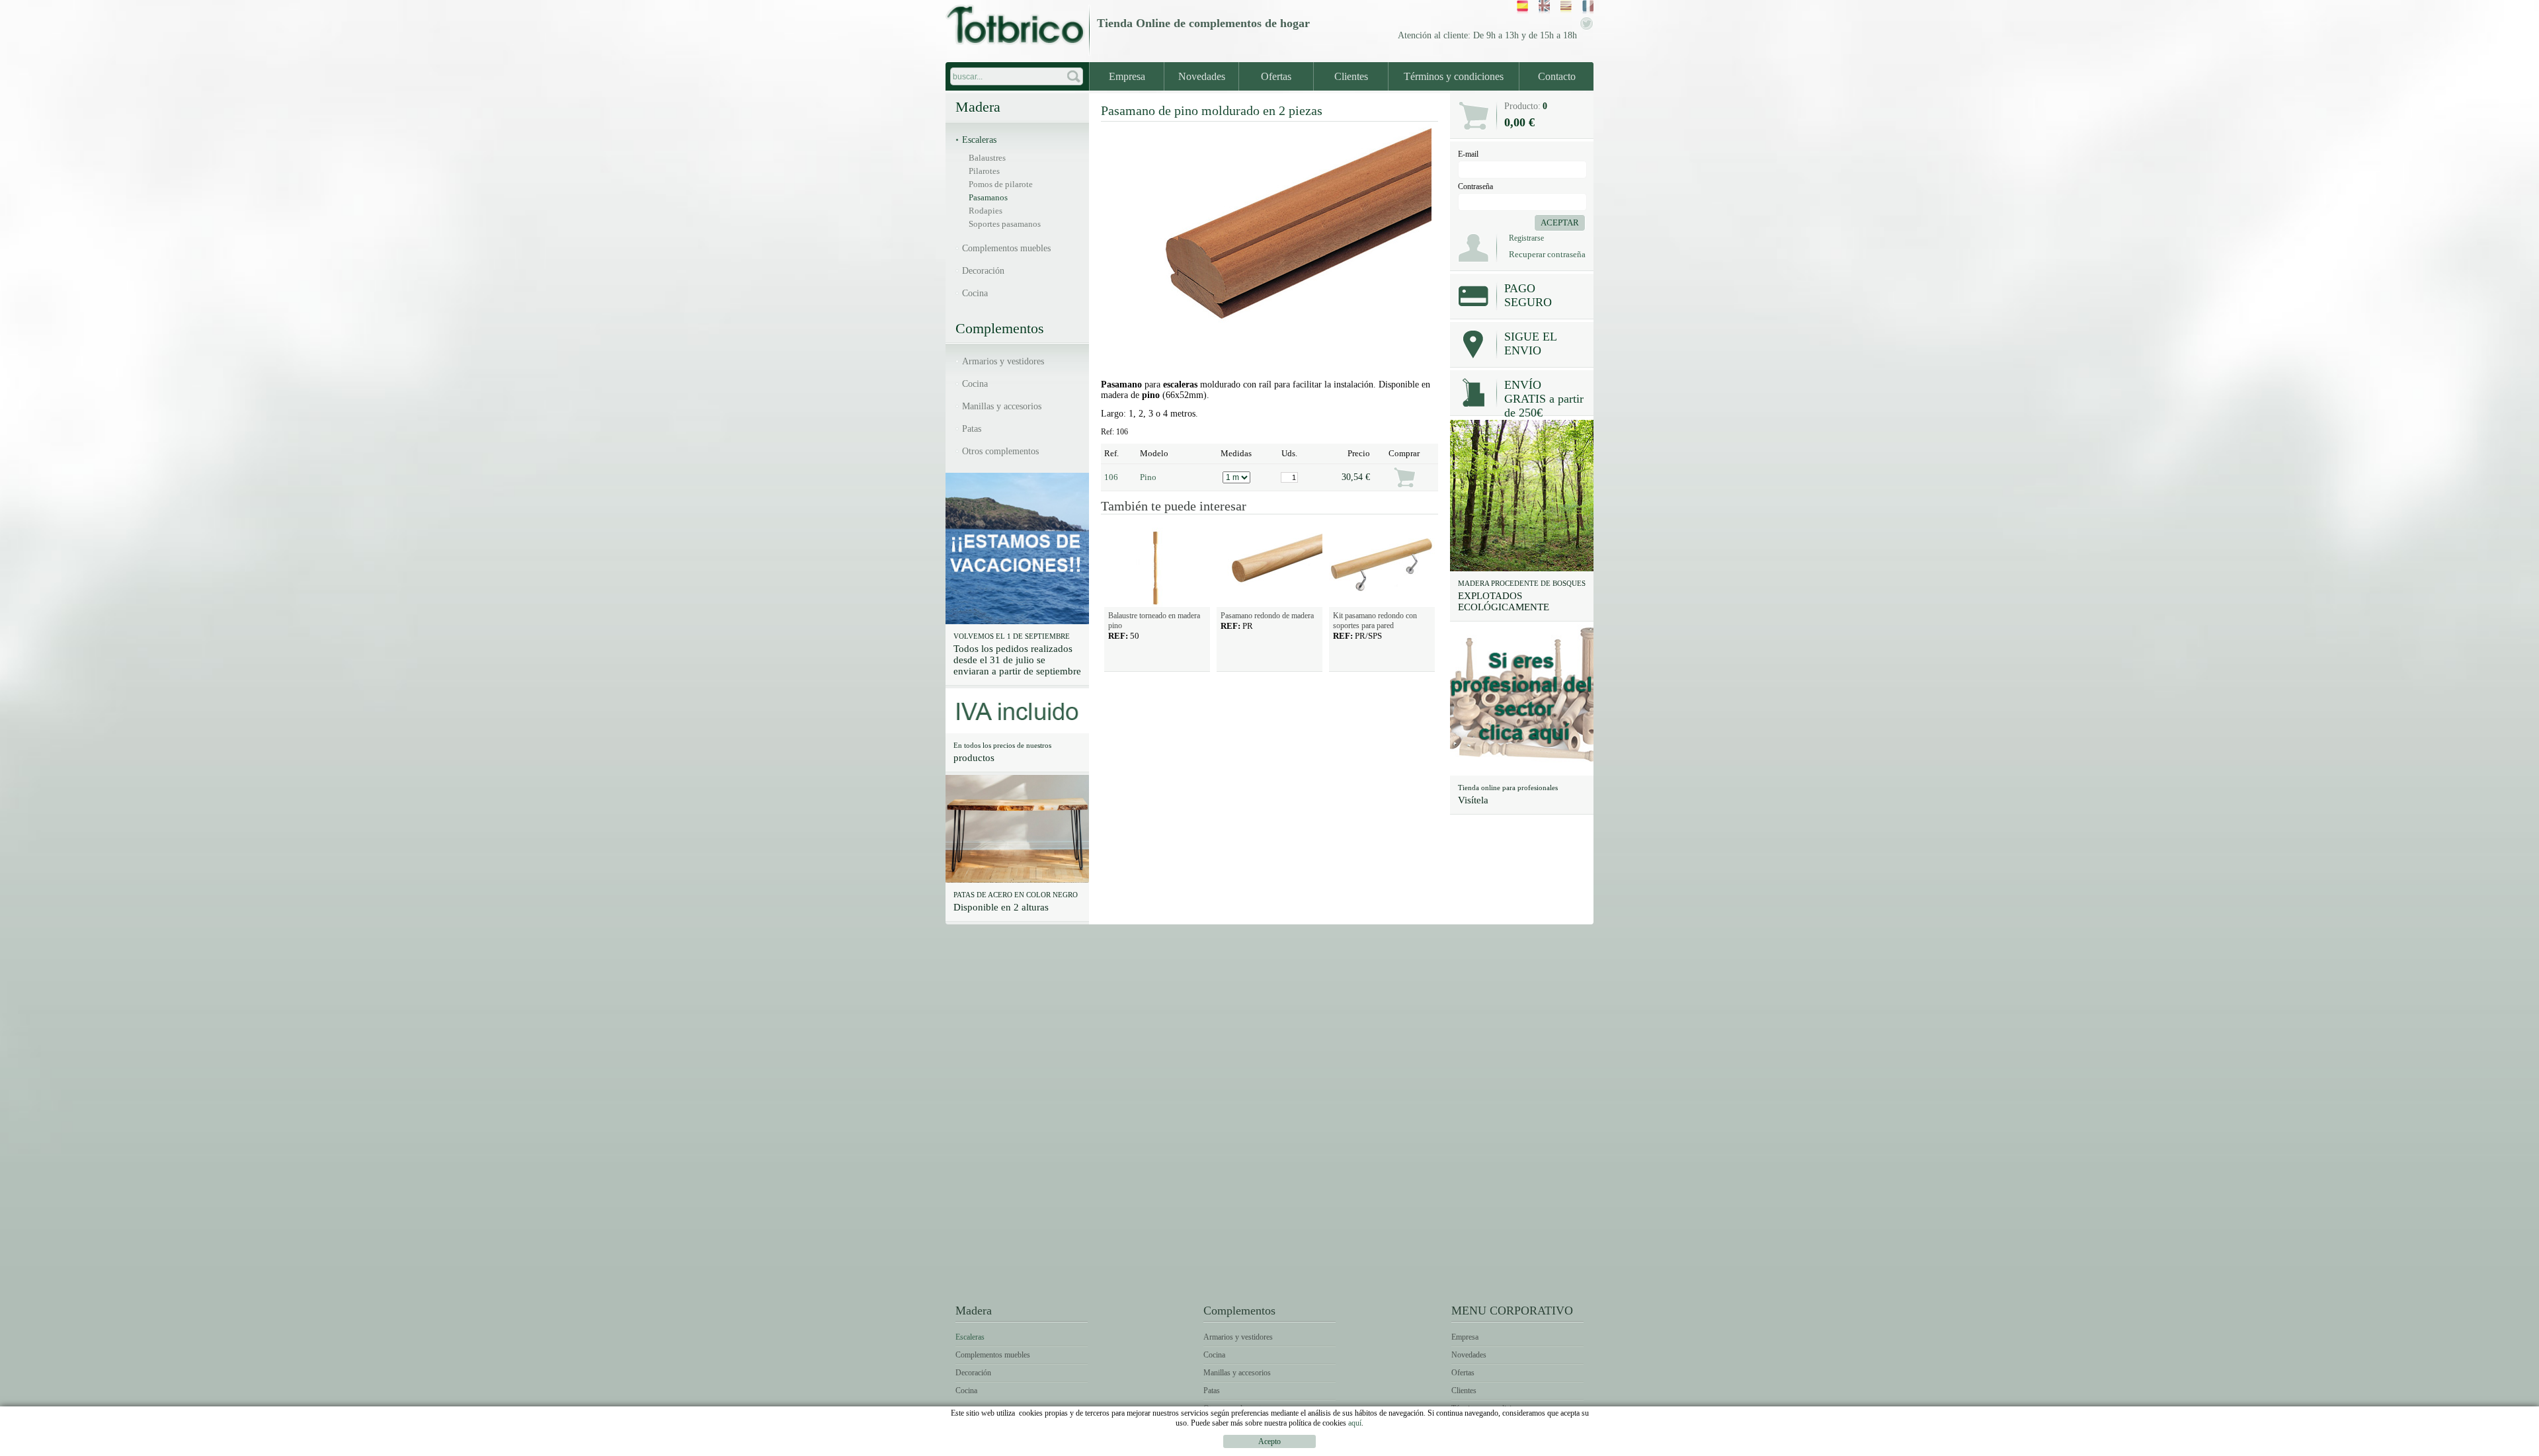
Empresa (1127, 76)
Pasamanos (988, 197)
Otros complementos (1000, 451)
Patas (972, 429)
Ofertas (1276, 76)
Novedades (1202, 76)
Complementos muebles (1006, 248)
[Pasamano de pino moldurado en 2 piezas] (1269, 362)
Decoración (983, 271)
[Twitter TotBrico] (1587, 28)
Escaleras (979, 140)
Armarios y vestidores (1003, 361)
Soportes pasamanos (1005, 224)
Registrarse (1526, 238)
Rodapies (986, 211)
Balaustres (987, 158)
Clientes (1351, 76)
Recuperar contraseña (1547, 254)
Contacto (1557, 76)
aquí (1355, 1423)
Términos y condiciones (1454, 76)
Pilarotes (984, 171)
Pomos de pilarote (1001, 184)
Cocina (975, 293)
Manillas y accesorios (1002, 406)
